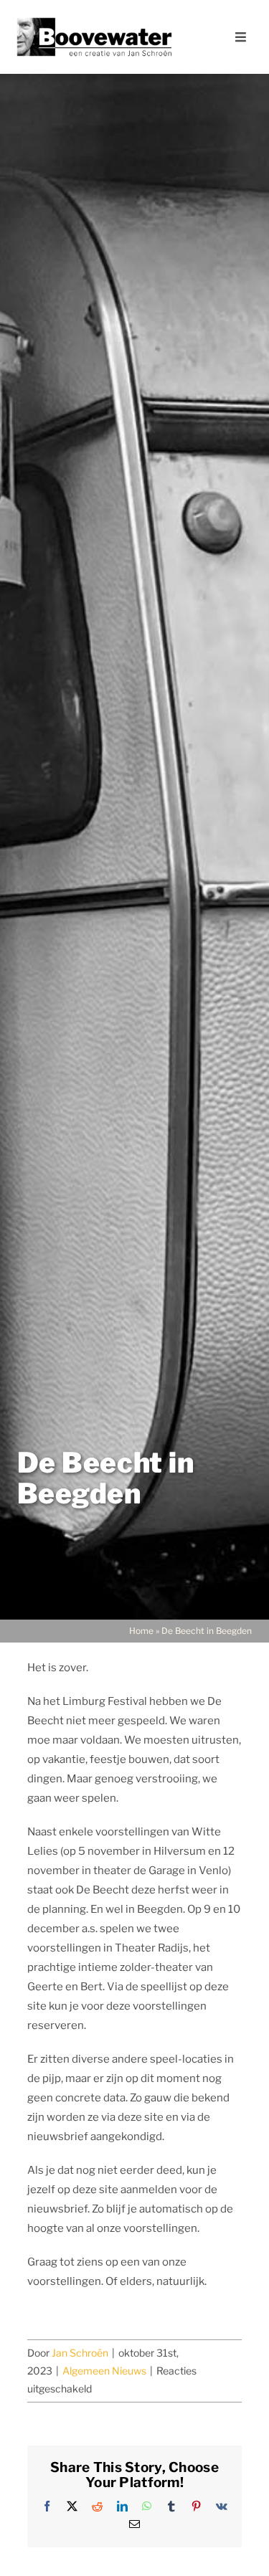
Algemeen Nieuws (104, 2371)
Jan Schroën (80, 2353)
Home (141, 1631)
